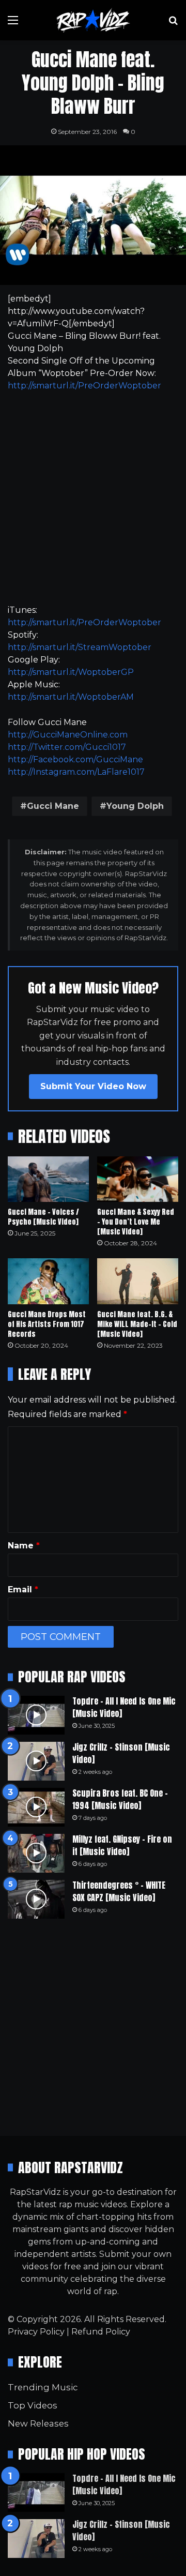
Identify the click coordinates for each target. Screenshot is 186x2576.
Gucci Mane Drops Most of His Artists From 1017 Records (47, 1324)
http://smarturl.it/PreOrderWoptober (84, 386)
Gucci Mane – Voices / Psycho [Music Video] (43, 1217)
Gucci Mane (53, 806)
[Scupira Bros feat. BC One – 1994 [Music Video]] (36, 1807)
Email (23, 1590)
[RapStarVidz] (93, 20)
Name (24, 1546)
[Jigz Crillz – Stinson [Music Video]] (36, 1761)
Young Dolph (135, 806)
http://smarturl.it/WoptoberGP (71, 672)
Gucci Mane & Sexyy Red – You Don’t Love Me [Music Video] (136, 1222)
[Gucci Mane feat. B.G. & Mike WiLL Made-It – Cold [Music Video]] (138, 1281)
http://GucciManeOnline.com (68, 735)
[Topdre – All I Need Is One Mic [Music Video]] (36, 1715)
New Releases (38, 2423)
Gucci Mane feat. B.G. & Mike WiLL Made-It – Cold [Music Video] (137, 1324)
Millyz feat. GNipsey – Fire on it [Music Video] (122, 1845)
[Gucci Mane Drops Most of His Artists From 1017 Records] (48, 1281)
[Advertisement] (93, 498)
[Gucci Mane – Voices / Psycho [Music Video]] (48, 1179)
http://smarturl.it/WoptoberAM (71, 697)
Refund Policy (101, 2332)
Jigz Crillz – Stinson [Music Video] (121, 1753)
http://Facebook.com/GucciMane (75, 759)
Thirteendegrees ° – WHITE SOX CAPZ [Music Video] (119, 1891)
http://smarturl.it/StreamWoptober (80, 647)
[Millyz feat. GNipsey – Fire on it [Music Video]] (36, 1853)
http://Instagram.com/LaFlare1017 (76, 772)
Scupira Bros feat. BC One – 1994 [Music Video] (120, 1799)
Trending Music (43, 2387)
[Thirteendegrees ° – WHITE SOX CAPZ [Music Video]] (36, 1899)
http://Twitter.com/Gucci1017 (67, 747)
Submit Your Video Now (93, 1086)
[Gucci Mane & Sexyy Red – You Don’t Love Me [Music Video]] (138, 1179)
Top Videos (33, 2405)
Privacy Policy (36, 2332)
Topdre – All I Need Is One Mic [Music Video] (124, 1707)
